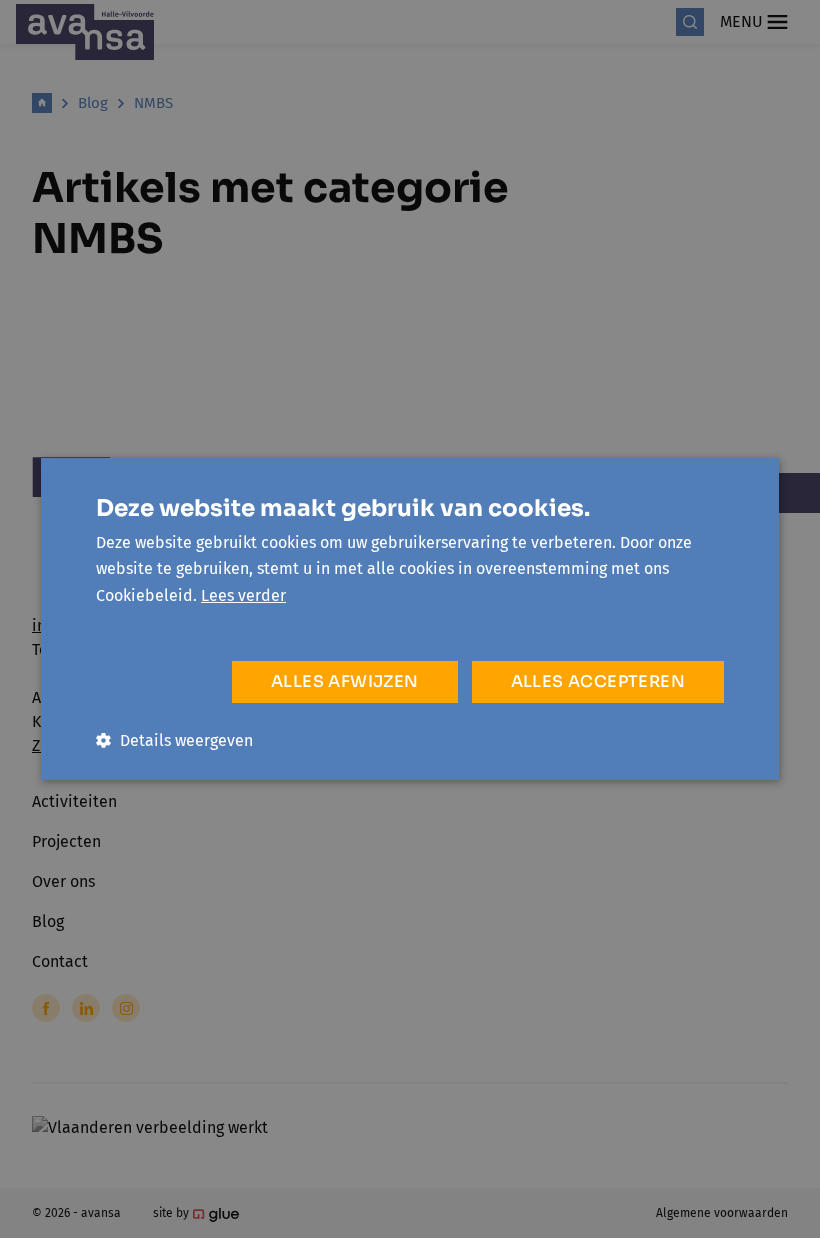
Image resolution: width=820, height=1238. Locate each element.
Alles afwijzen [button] (345, 681)
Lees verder (243, 595)
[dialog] (410, 619)
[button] (174, 740)
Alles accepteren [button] (598, 681)
